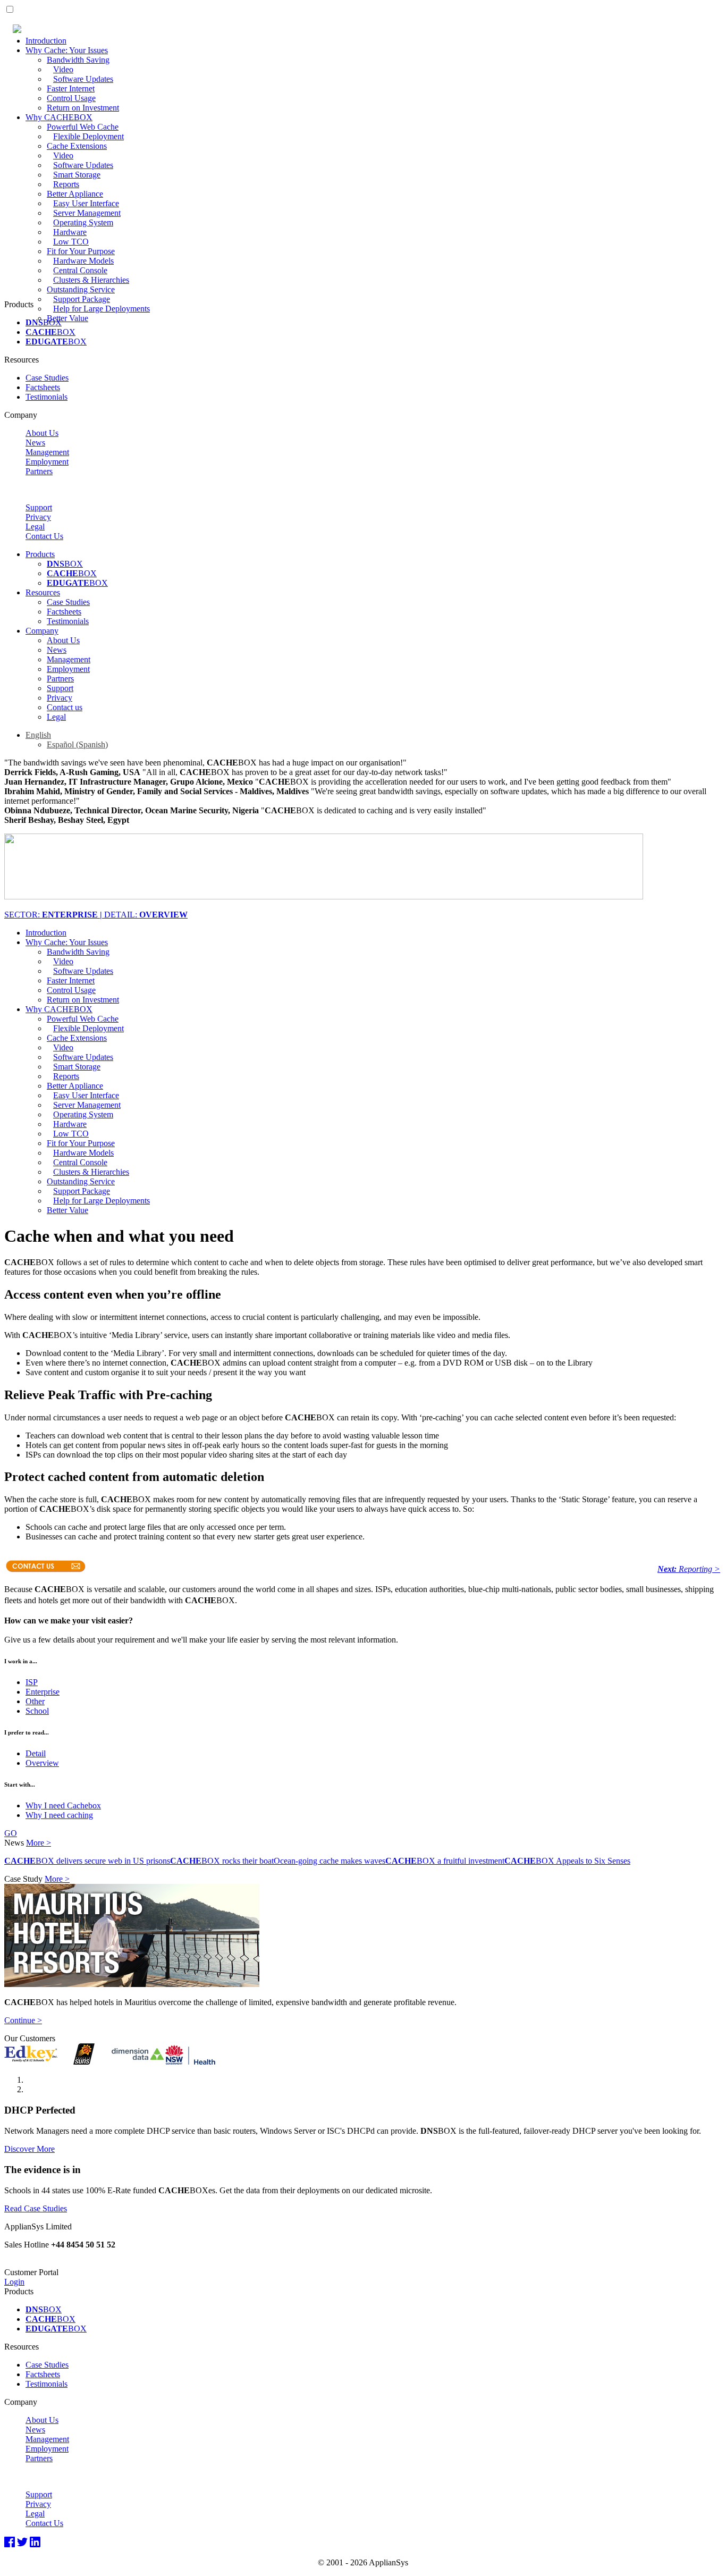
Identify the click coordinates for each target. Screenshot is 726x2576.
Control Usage (71, 98)
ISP (32, 1682)
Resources (43, 592)
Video (63, 69)
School (37, 1711)
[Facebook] (10, 2543)
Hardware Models (83, 261)
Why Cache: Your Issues (67, 50)
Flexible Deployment (88, 136)
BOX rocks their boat (222, 1861)
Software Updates (83, 79)
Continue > (23, 2020)
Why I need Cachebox (63, 1805)
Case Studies (47, 378)
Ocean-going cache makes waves (330, 1861)
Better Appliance (75, 194)
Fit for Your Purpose (81, 251)
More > (39, 1843)
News (35, 443)
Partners (39, 471)
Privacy (38, 517)
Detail (36, 1753)
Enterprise (43, 1692)
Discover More (29, 2149)
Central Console (80, 270)
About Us (42, 433)
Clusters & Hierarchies (91, 280)
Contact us (65, 707)
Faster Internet (71, 89)
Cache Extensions (77, 146)
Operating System (83, 222)
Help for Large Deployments (102, 309)
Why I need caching (59, 1815)
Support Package (82, 299)
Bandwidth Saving (78, 60)
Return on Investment (83, 108)
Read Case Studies (36, 2208)
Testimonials (47, 397)
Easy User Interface (86, 203)
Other (35, 1701)
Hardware (70, 232)
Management (47, 452)
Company (42, 631)
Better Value (67, 318)
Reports (66, 184)
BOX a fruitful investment (445, 1861)
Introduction (46, 41)
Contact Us (44, 536)
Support (39, 507)
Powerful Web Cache (83, 127)
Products (40, 554)
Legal (35, 527)
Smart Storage (77, 175)
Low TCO (71, 242)
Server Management (87, 213)
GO (11, 1833)
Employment (47, 462)
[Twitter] (22, 2543)
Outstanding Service (81, 289)
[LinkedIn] (35, 2543)
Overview (42, 1763)
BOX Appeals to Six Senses (567, 1861)
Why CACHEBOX (59, 117)
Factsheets (43, 387)
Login (14, 2282)
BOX (44, 322)
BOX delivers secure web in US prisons (87, 1861)
